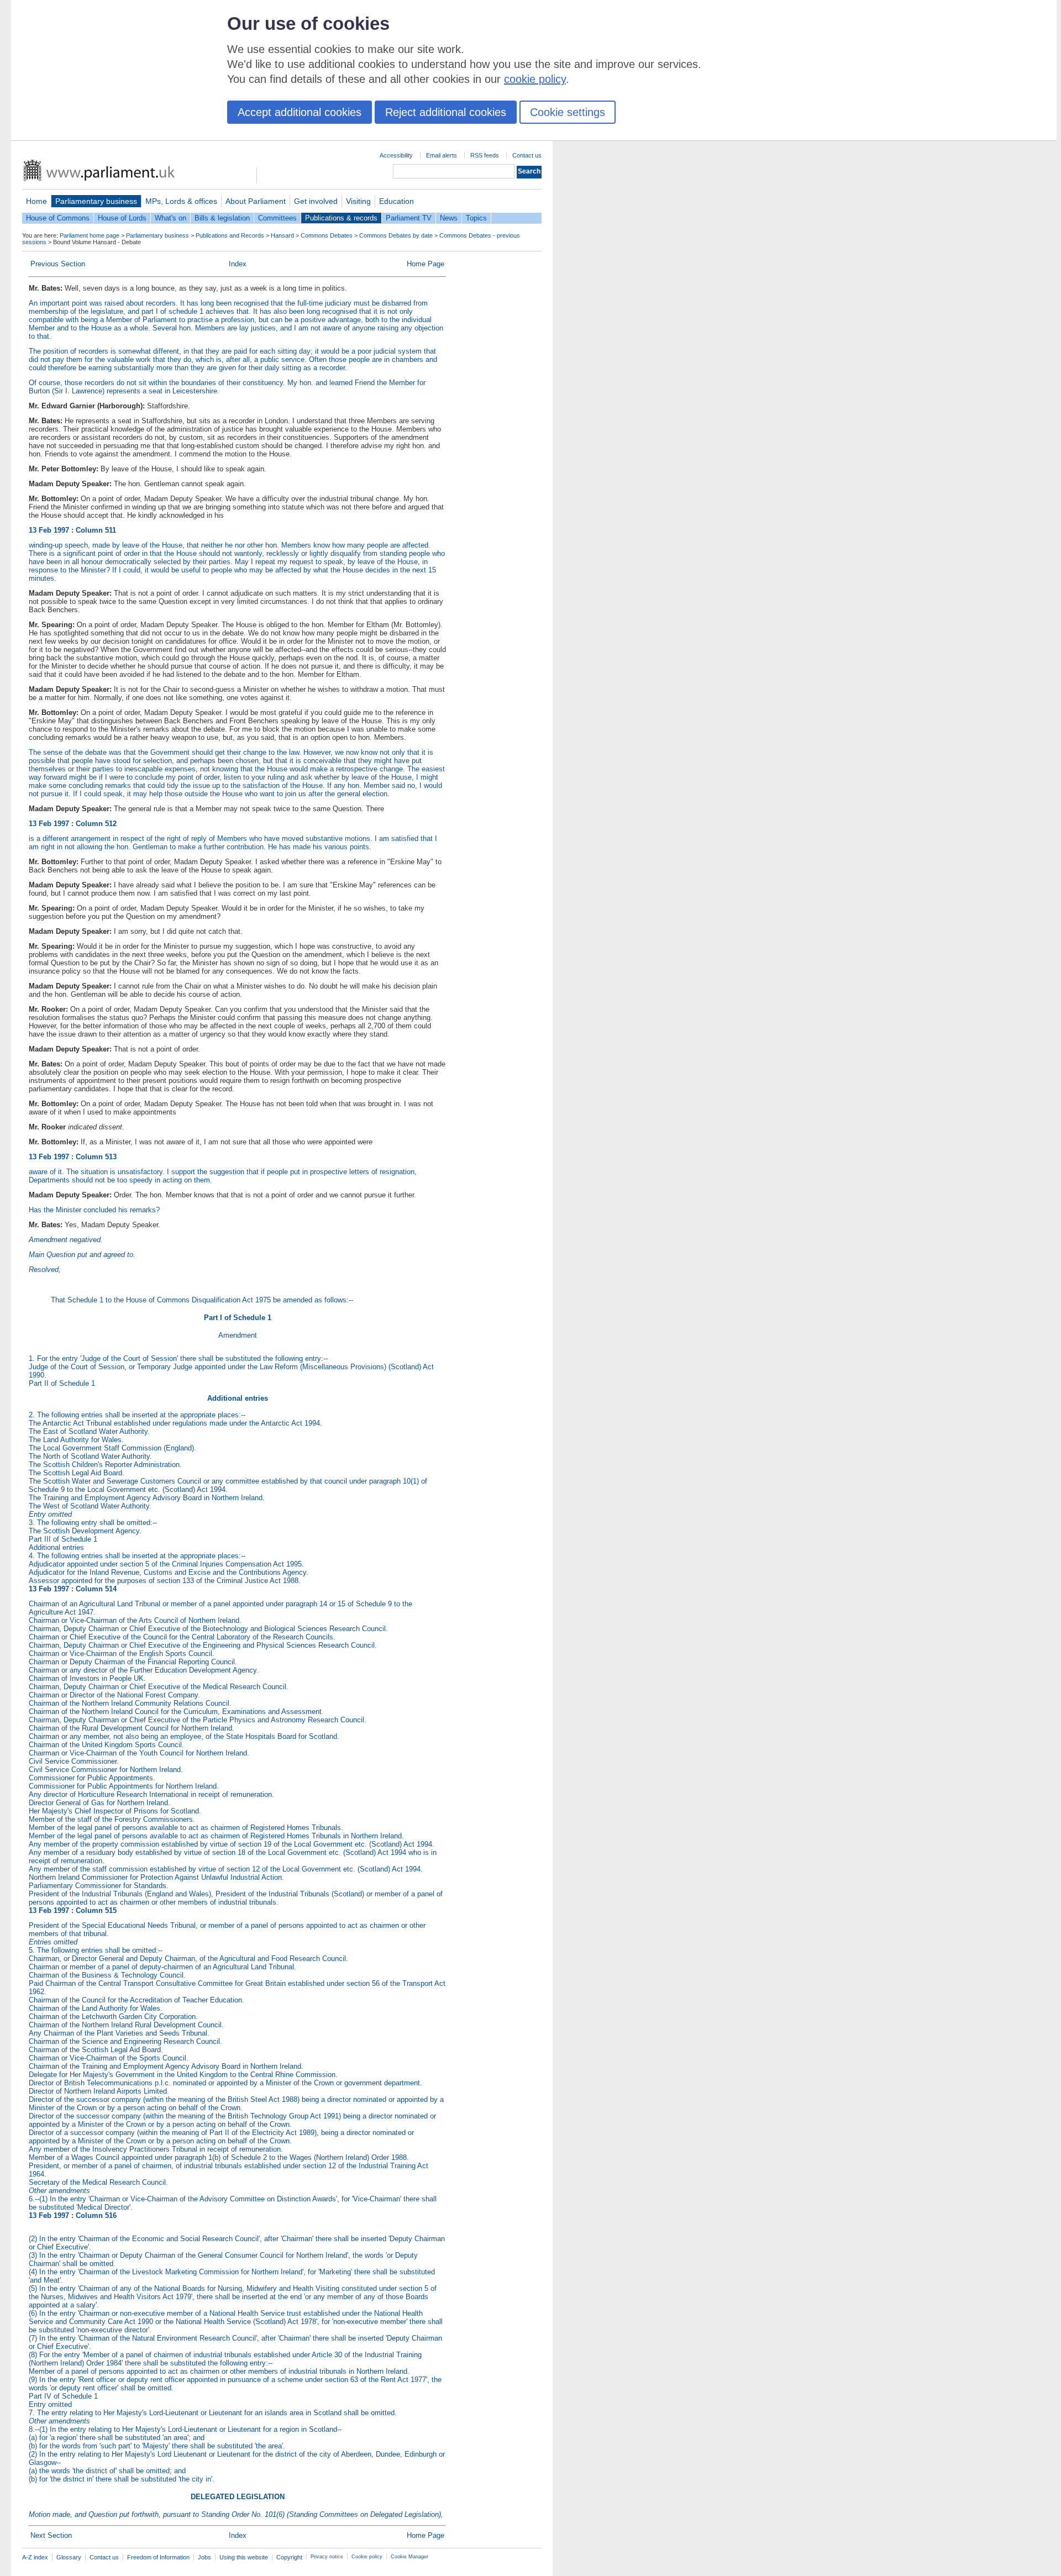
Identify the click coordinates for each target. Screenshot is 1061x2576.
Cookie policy (367, 2557)
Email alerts (442, 155)
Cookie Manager (409, 2557)
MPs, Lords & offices (181, 201)
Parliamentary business (96, 201)
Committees (277, 218)
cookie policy (535, 79)
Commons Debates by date (396, 235)
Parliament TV (409, 218)
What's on (170, 218)
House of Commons (58, 218)
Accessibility (396, 155)
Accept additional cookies (300, 112)
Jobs (204, 2557)
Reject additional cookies (446, 112)
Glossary (69, 2557)
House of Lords (122, 218)
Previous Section (58, 264)
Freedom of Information (158, 2557)
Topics (476, 218)
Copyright (289, 2557)
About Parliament (256, 201)
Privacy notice (327, 2557)
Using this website (244, 2557)
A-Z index (35, 2557)
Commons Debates (327, 235)
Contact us (527, 155)
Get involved (316, 201)
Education (396, 201)
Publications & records (341, 218)
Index (238, 264)
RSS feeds (485, 155)
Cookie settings (568, 112)
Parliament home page (90, 235)
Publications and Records (230, 235)
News (449, 218)
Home (36, 201)
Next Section (51, 2535)
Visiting (358, 201)
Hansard (282, 235)
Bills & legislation (222, 218)
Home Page (426, 264)
